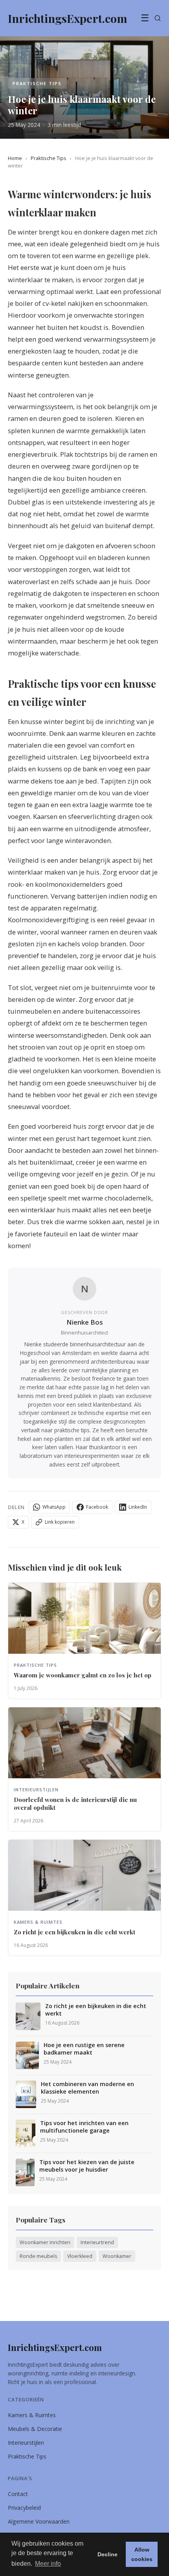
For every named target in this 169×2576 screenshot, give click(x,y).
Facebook (97, 1507)
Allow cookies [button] (142, 2554)
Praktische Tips (49, 158)
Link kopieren (60, 1522)
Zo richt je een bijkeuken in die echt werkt (96, 2010)
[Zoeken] (158, 18)
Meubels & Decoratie (35, 2429)
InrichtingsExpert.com (55, 2347)
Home (15, 158)
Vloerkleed (80, 2256)
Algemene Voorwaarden (39, 2521)
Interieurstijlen (26, 2443)
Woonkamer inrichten (45, 2242)
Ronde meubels (38, 2256)
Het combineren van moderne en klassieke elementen (87, 2088)
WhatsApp (54, 1507)
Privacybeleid (24, 2508)
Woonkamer (117, 2256)
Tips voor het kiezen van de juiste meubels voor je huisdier (87, 2166)
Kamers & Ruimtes (32, 2415)
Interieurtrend (97, 2242)
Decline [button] (107, 2554)
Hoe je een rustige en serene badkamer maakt (84, 2049)
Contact (18, 2494)
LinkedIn (138, 1507)
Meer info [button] (48, 2564)
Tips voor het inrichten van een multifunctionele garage (84, 2127)
